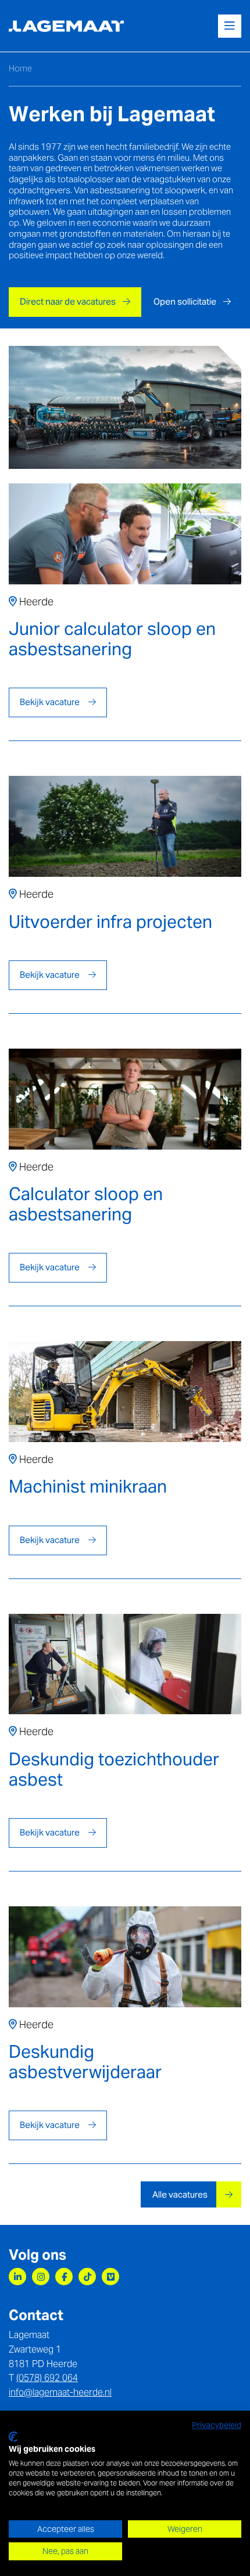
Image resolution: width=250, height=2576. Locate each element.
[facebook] (64, 2277)
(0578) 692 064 (47, 2378)
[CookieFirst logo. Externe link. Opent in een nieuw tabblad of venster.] (13, 2437)
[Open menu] (230, 26)
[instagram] (41, 2277)
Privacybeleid (217, 2425)
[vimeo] (110, 2277)
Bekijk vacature (51, 702)
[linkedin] (17, 2277)
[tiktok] (87, 2277)
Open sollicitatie (185, 301)
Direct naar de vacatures (68, 301)
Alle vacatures (181, 2194)
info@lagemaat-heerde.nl (60, 2392)
